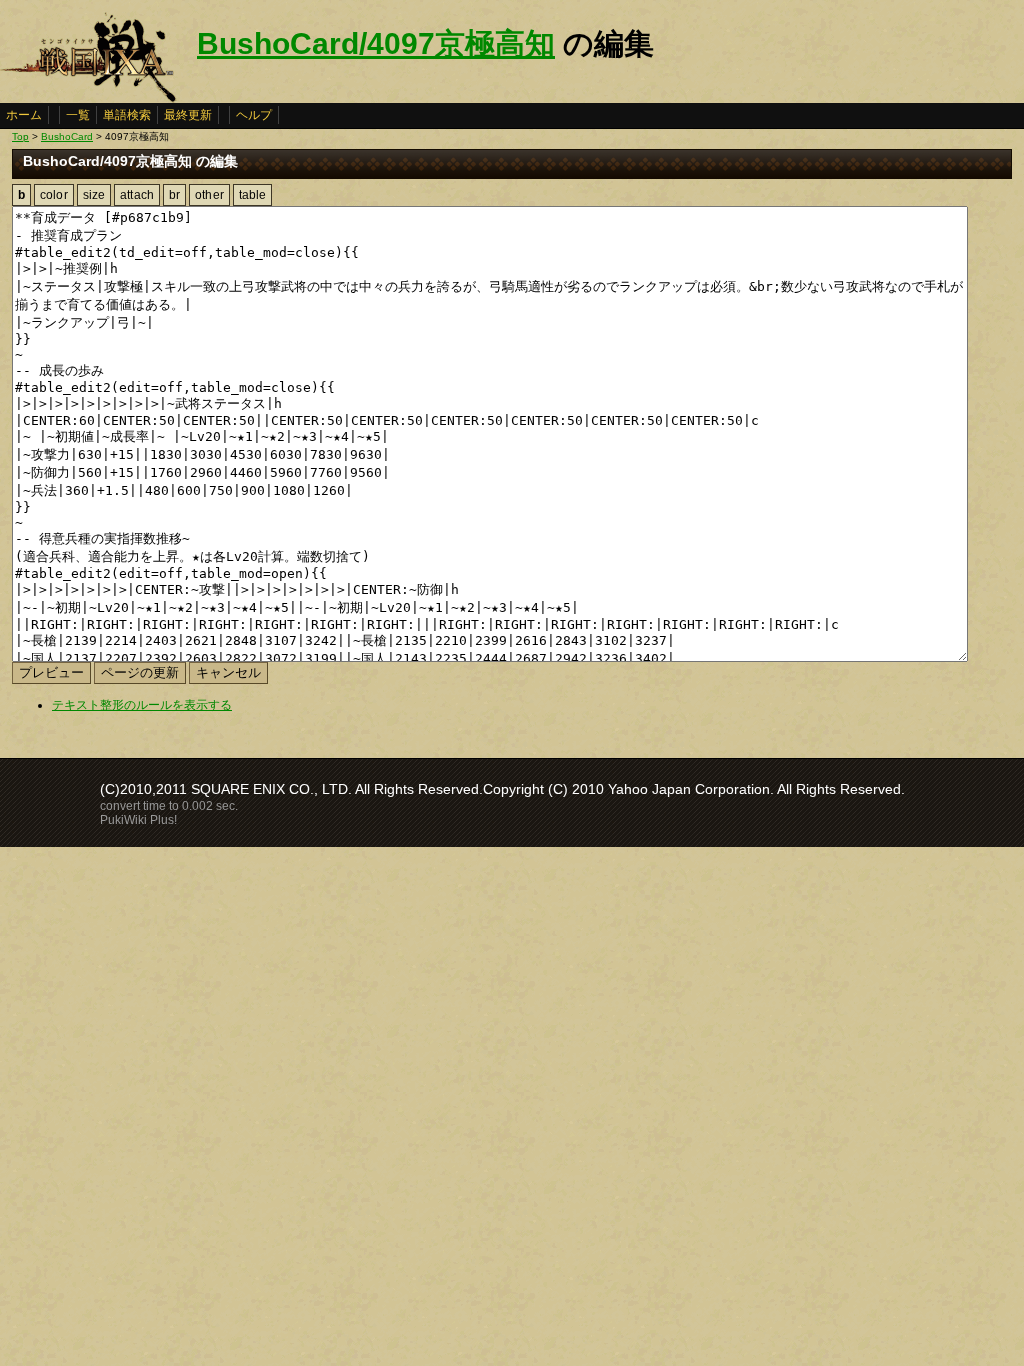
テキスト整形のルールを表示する (142, 705)
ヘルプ (254, 115)
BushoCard (67, 136)
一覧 (78, 115)
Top (20, 136)
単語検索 (127, 115)
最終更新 (188, 115)
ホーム (24, 115)
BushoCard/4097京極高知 (376, 43)
